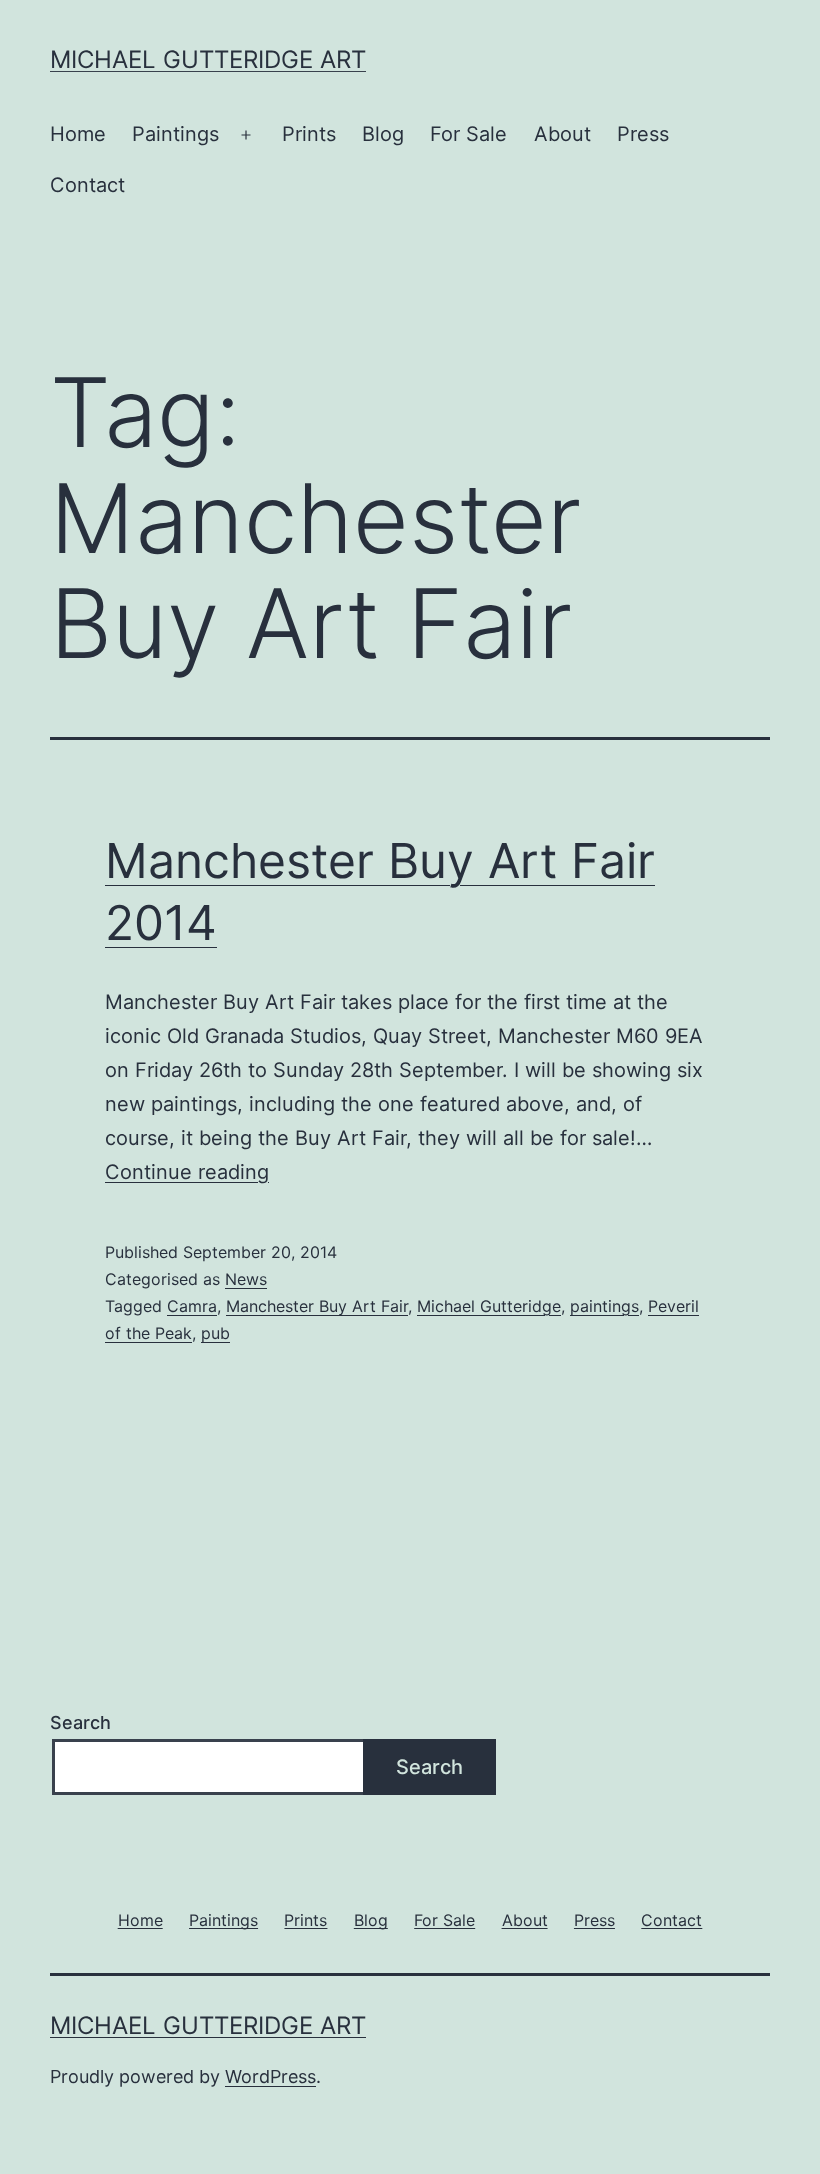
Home (78, 134)
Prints (309, 134)
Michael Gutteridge (489, 1306)
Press (643, 134)
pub (215, 1333)
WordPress (270, 2076)
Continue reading (187, 1172)
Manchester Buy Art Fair (317, 1306)
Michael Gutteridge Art (208, 59)
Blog (383, 134)
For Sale (468, 134)
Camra (192, 1306)
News (246, 1279)
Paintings (175, 134)
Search (80, 1722)
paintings (604, 1306)
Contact (87, 185)
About (562, 134)
